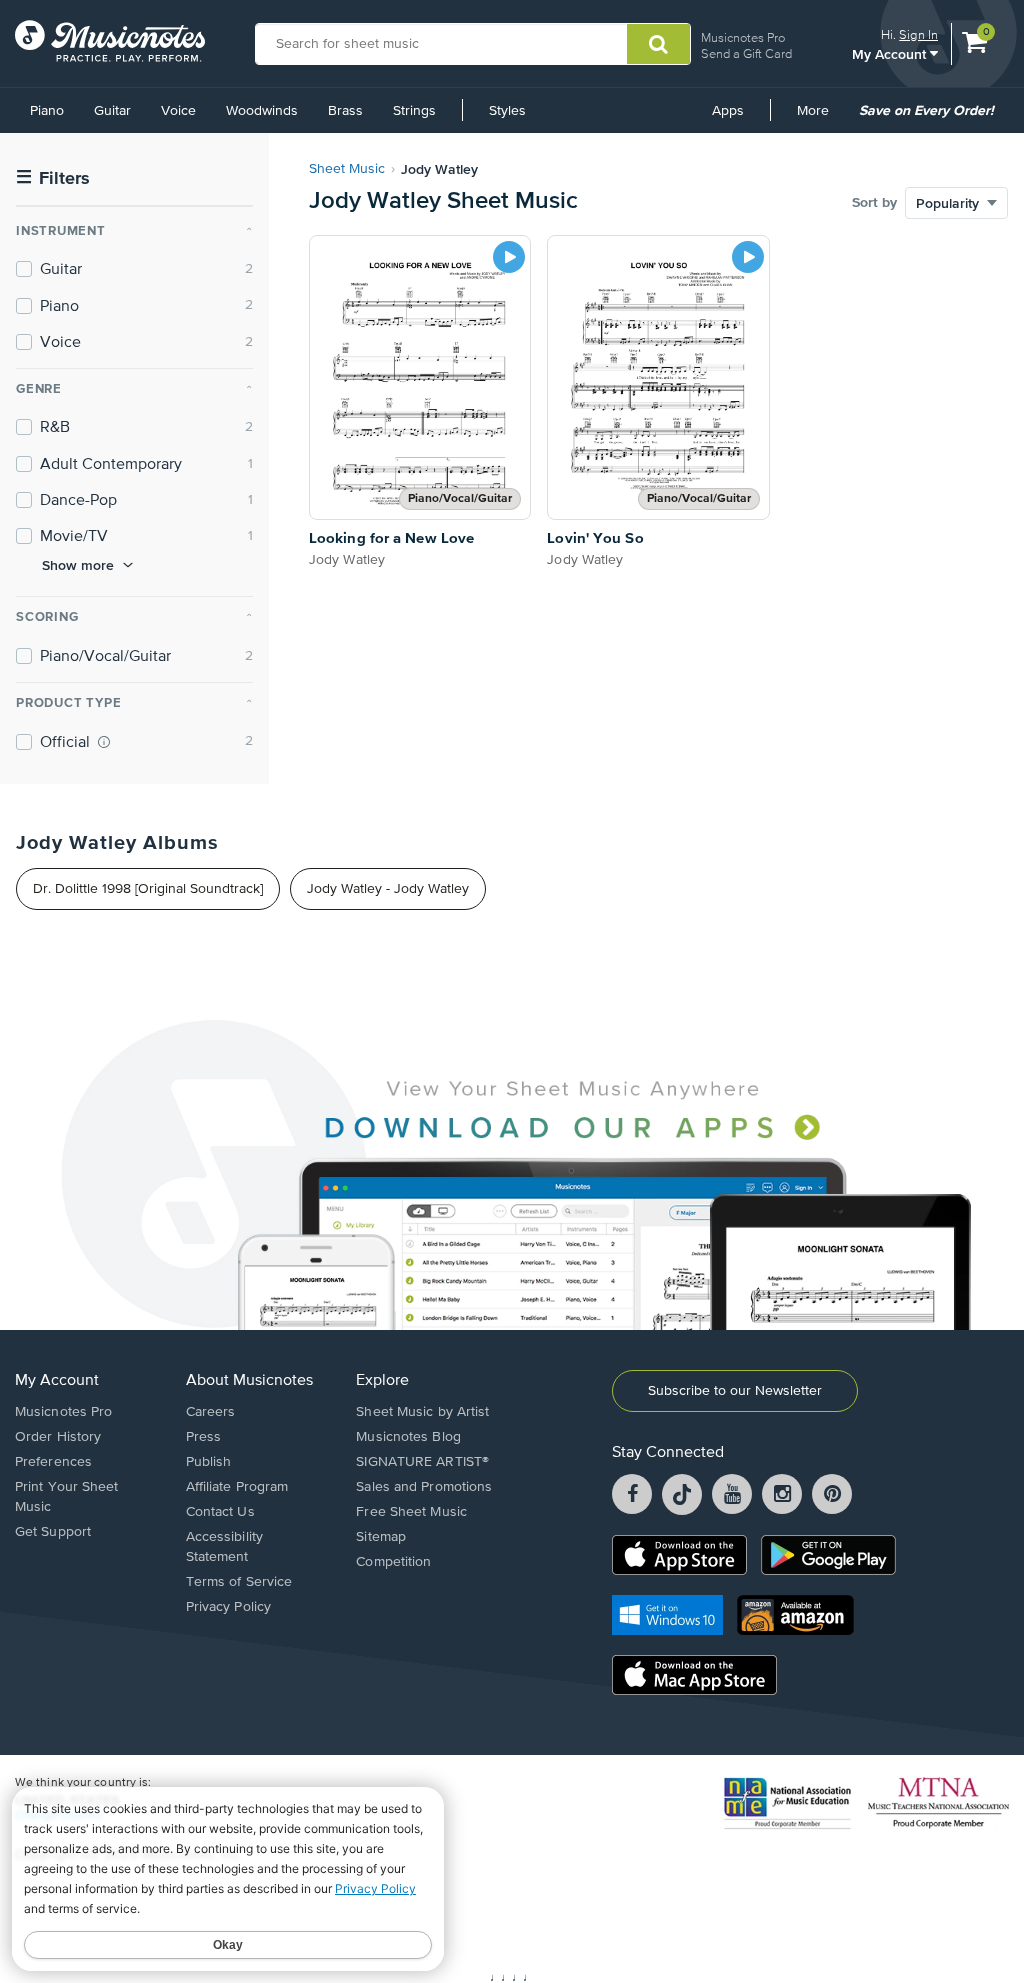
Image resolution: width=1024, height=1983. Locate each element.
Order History (58, 1437)
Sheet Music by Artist (422, 1412)
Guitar (112, 111)
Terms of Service (239, 1582)
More (820, 118)
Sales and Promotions (424, 1487)
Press (204, 1437)
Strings (414, 111)
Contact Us (220, 1512)
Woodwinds (262, 111)
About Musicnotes (249, 1381)
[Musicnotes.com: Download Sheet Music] (110, 41)
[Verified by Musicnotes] (104, 742)
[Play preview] (509, 257)
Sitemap (381, 1537)
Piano (47, 111)
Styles (507, 111)
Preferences (53, 1462)
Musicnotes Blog (408, 1437)
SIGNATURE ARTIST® (422, 1462)
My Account (891, 53)
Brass (345, 111)
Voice (178, 111)
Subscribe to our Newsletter (735, 1391)
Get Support (53, 1532)
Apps (728, 111)
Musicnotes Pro (743, 37)
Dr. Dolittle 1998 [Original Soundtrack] (148, 889)
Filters (53, 178)
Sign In (918, 34)
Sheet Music (347, 169)
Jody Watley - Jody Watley (388, 889)
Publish (209, 1462)
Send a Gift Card (746, 53)
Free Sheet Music (411, 1512)
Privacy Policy (228, 1607)
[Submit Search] (658, 44)
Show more (78, 565)
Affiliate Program (237, 1487)
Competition (393, 1562)
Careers (211, 1412)
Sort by (874, 203)
